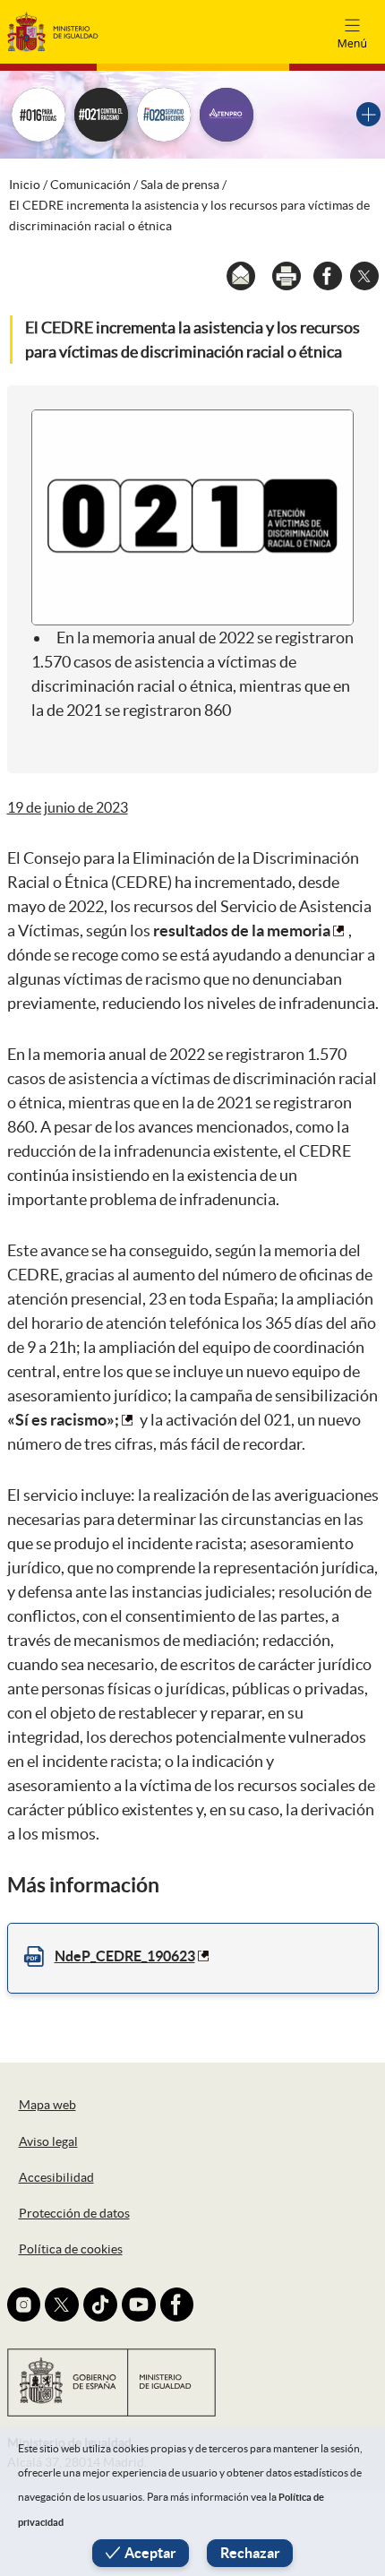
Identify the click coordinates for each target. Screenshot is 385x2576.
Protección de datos (74, 2213)
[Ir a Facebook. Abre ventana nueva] (177, 2305)
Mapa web (47, 2105)
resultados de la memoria (242, 930)
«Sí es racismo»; (63, 1420)
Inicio (25, 185)
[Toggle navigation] (352, 31)
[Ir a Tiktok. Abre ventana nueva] (100, 2305)
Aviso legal (48, 2141)
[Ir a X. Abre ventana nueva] (62, 2305)
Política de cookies (71, 2249)
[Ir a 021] (101, 115)
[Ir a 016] (38, 115)
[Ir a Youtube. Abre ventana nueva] (139, 2305)
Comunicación (90, 185)
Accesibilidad (56, 2177)
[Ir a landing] (368, 114)
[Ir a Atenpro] (227, 115)
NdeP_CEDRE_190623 (125, 1956)
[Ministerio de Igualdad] (53, 31)
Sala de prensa (180, 185)
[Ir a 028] (164, 115)
